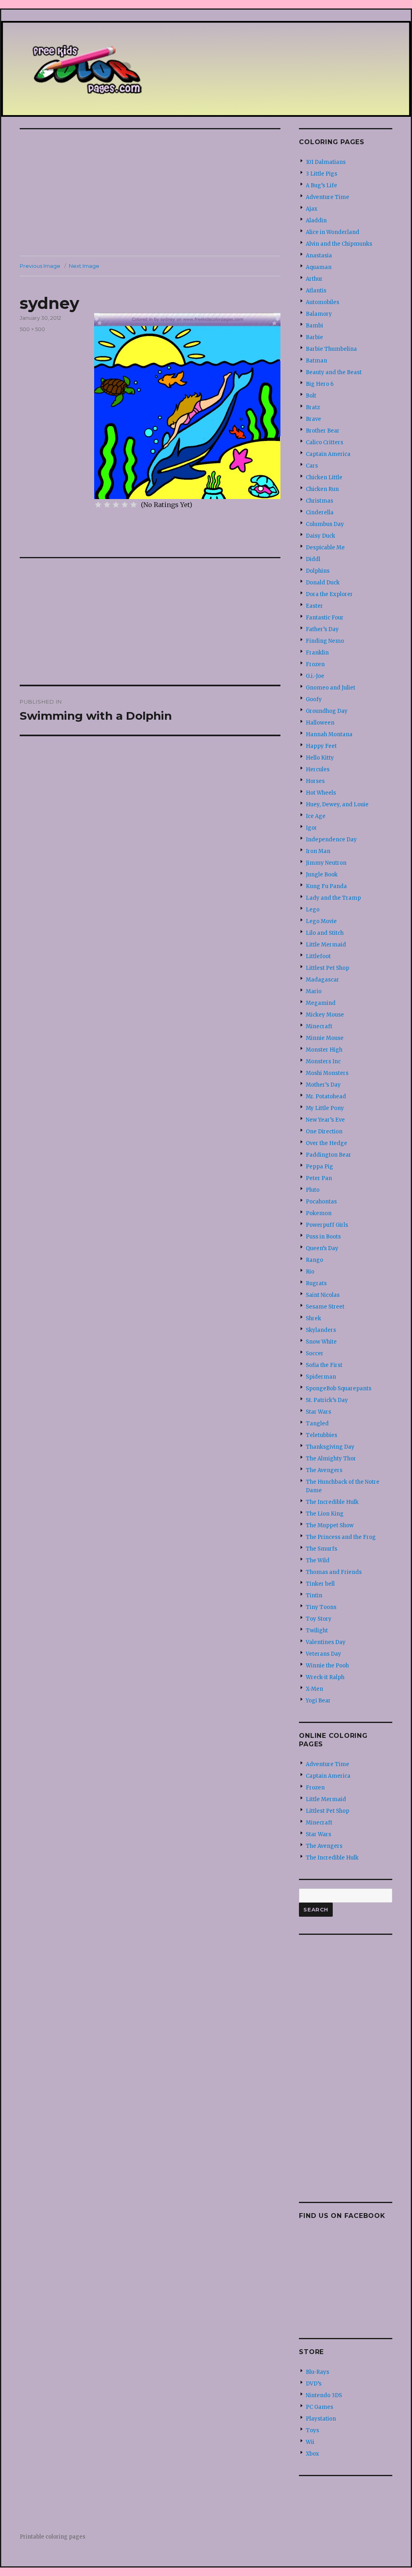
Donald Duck (323, 583)
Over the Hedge (327, 1143)
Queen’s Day (322, 1248)
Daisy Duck (320, 536)
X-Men (314, 1689)
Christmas (319, 501)
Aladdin (316, 221)
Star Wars (318, 1412)
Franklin (317, 653)
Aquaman (319, 267)
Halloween (320, 723)
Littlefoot (318, 956)
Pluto (313, 1190)
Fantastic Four (325, 618)
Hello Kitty (320, 758)
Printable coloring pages (53, 2537)
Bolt (311, 396)
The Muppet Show (330, 1525)
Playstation (321, 2419)
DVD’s (314, 2384)
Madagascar (322, 980)
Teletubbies (321, 1435)
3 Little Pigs (321, 174)
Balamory (319, 314)
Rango (314, 1260)
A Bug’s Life (321, 185)
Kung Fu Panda (326, 886)
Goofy (314, 699)
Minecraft (319, 1026)
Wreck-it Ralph (325, 1677)
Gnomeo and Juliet (331, 688)
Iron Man (318, 851)
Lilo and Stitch (325, 933)
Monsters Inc (323, 1061)
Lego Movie (321, 921)
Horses (315, 781)
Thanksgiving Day (330, 1447)
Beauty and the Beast (334, 372)
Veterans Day (323, 1654)
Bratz (313, 407)
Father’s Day (322, 629)
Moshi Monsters (327, 1073)
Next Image (84, 266)
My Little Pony (325, 1108)
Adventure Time (328, 197)
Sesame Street (325, 1307)
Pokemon (319, 1213)
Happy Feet (321, 746)
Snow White (321, 1342)
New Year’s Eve (325, 1120)
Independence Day (331, 840)
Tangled (317, 1424)
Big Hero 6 (320, 384)
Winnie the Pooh (327, 1666)
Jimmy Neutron (326, 863)
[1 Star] (98, 505)
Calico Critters (324, 442)
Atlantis (316, 291)
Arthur (314, 279)
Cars (312, 466)
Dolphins (318, 571)
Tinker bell (320, 1584)
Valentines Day (326, 1642)
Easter (314, 606)
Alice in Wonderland (333, 232)
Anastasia (319, 256)
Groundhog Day (327, 711)
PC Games (319, 2407)
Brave (313, 419)
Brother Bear (323, 431)
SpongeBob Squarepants (339, 1388)
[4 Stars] (125, 505)
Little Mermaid (326, 945)
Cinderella (320, 513)
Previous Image (40, 266)
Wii (310, 2442)
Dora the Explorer (329, 594)
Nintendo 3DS (324, 2395)
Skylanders (321, 1330)
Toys (312, 2430)
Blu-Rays (317, 2372)
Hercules (318, 769)
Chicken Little (324, 477)
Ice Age (316, 816)
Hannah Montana (329, 734)
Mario (314, 991)
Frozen (315, 664)
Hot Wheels (321, 793)
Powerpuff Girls (327, 1225)
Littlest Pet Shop (328, 968)
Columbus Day (325, 524)
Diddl (313, 559)
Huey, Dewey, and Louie (337, 804)
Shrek (313, 1318)
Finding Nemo (325, 641)
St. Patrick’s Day (327, 1400)
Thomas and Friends (334, 1572)
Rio (310, 1272)
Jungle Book (322, 875)
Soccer (315, 1353)
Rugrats (316, 1283)
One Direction (324, 1132)
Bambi (314, 326)
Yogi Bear (318, 1701)
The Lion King (325, 1514)
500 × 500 (32, 329)
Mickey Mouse (325, 1015)
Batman (316, 361)
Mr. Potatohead (326, 1096)
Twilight (317, 1631)
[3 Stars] (116, 505)
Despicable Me (325, 548)
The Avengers (324, 1470)
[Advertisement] (152, 193)
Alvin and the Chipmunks (339, 244)
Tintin (314, 1596)
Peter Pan (319, 1178)
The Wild (318, 1560)
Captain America (328, 454)
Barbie (314, 337)
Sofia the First (324, 1365)
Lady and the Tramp (333, 898)
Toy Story (319, 1619)
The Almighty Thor (331, 1459)
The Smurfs (321, 1549)
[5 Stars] (134, 505)
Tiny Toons (321, 1607)
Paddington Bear (329, 1155)
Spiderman (321, 1377)
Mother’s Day (323, 1085)
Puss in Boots (323, 1237)
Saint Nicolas (323, 1295)
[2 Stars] (107, 505)
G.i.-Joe (315, 676)
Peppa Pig (319, 1167)
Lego (313, 910)
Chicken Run (322, 489)
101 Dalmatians (326, 162)
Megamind (321, 1003)
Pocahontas (321, 1202)
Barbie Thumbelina (331, 349)
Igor (311, 828)
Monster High (324, 1050)
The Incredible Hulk (332, 1502)
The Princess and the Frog (341, 1537)
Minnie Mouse (325, 1038)
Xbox (312, 2454)
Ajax (312, 209)
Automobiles (322, 302)
